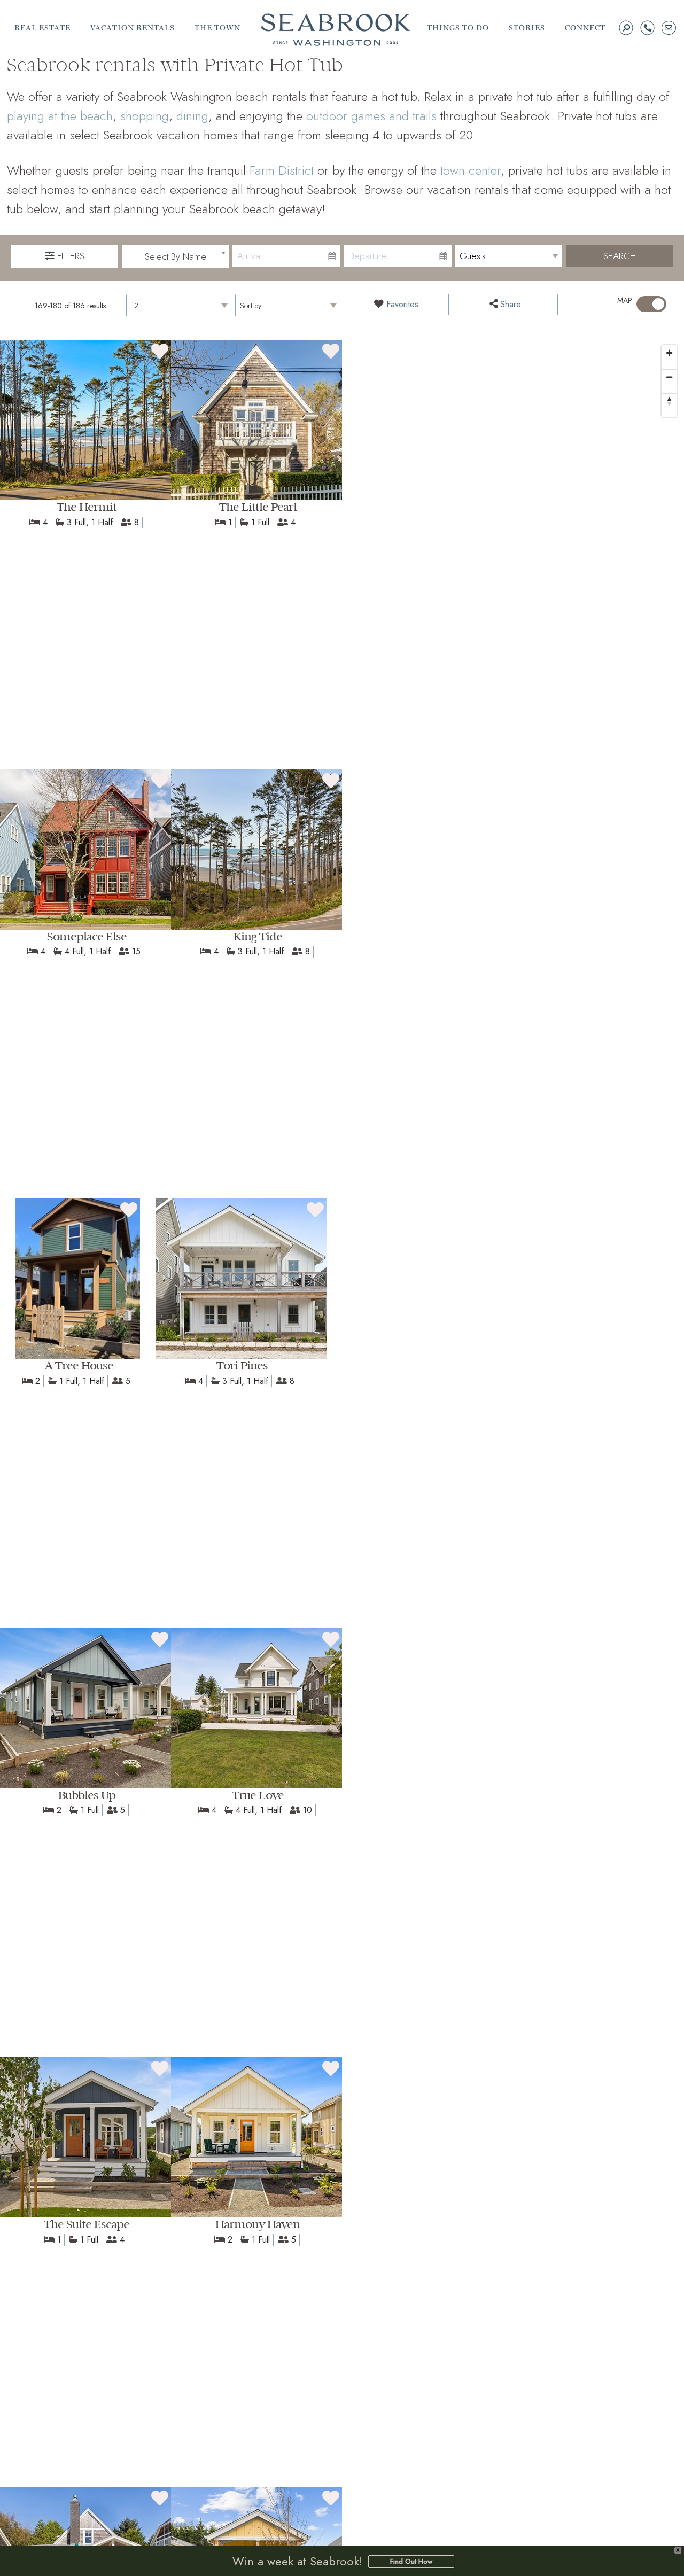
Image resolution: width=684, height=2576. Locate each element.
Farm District (282, 170)
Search (620, 256)
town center (471, 170)
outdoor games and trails (371, 116)
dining (192, 116)
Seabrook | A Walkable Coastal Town (336, 30)
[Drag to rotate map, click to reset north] (669, 401)
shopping (145, 116)
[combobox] (176, 256)
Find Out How (411, 2561)
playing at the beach (60, 116)
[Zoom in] (669, 353)
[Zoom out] (669, 377)
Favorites (401, 304)
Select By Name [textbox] (176, 256)
